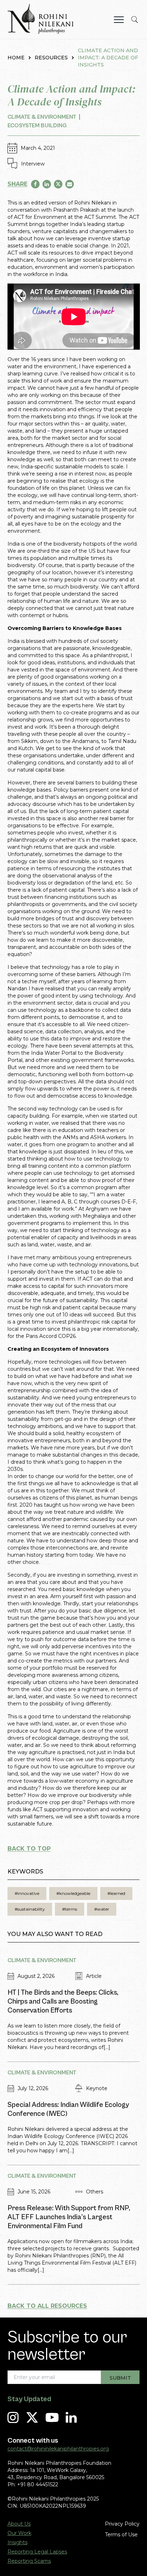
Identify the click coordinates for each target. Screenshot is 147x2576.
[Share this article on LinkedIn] (47, 184)
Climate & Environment (42, 117)
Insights (17, 2542)
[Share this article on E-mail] (70, 184)
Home (16, 58)
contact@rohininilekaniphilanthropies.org (58, 2449)
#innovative (27, 1893)
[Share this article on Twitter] (58, 184)
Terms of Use (121, 2535)
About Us (19, 2524)
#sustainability (30, 1909)
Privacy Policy (122, 2524)
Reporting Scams (29, 2561)
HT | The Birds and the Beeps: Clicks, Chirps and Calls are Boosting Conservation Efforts (63, 2002)
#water (102, 1909)
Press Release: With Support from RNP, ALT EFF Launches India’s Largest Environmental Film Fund (69, 2217)
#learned (116, 1893)
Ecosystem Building (37, 125)
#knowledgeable (73, 1893)
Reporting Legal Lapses (37, 2552)
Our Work (19, 2533)
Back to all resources (47, 2306)
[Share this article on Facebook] (35, 184)
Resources (51, 58)
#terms (70, 1909)
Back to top (29, 1849)
